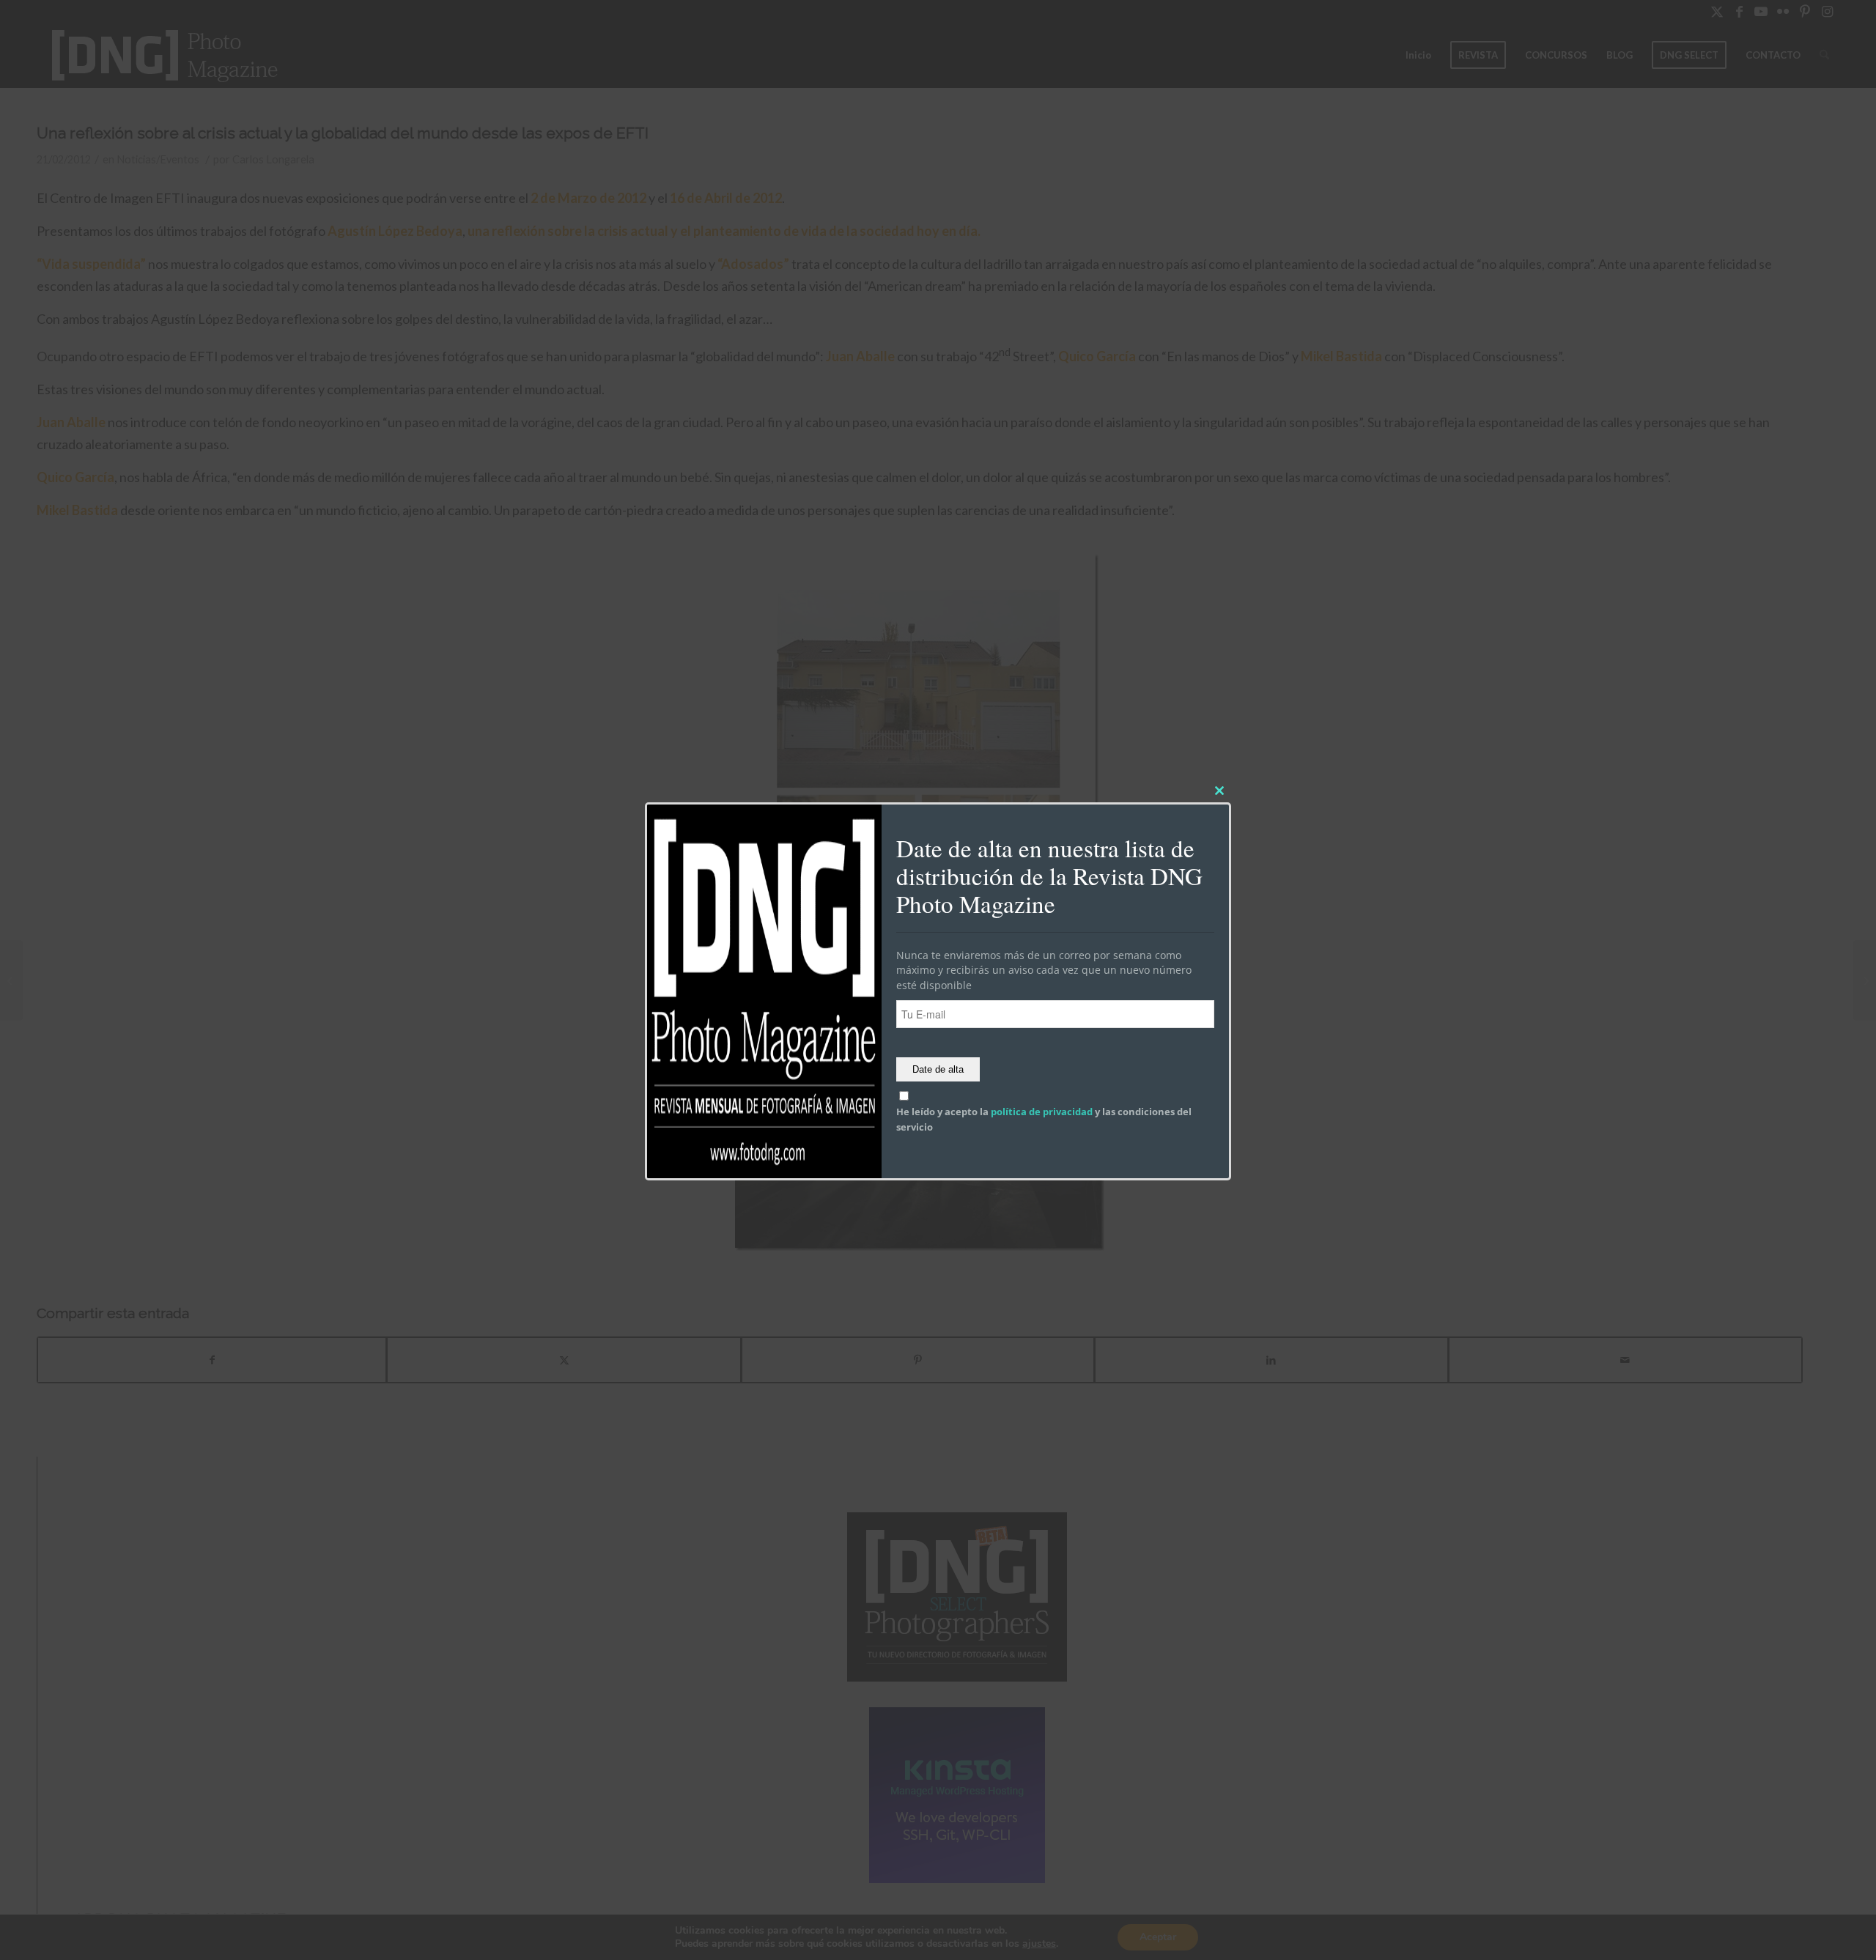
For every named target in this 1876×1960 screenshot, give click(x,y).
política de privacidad (1042, 1112)
